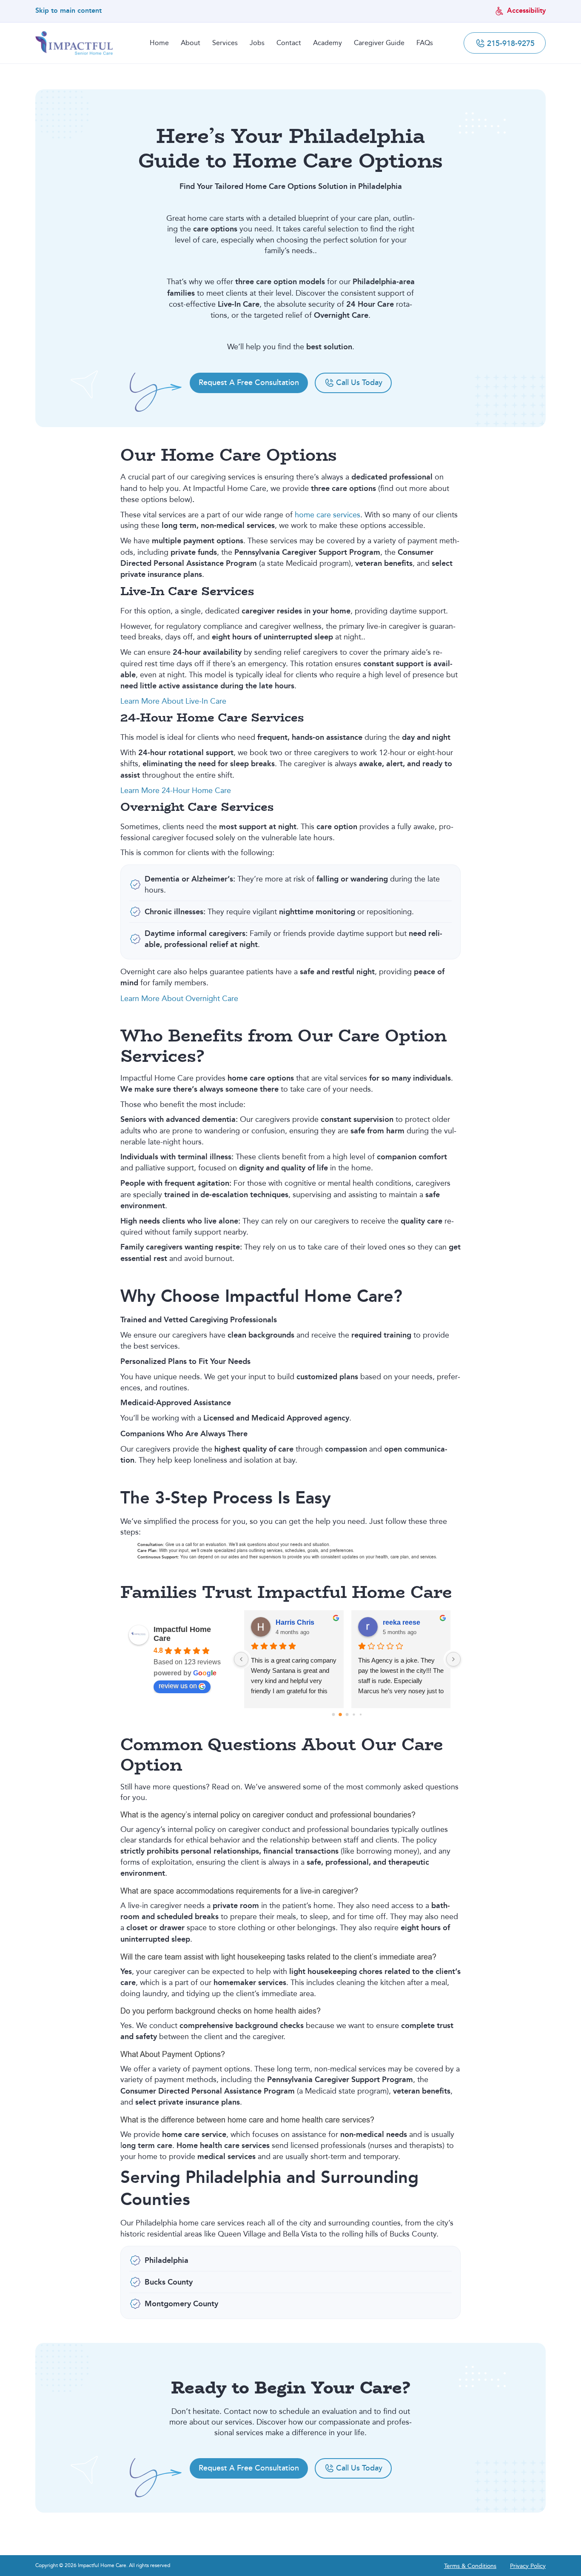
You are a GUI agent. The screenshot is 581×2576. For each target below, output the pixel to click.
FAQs (425, 43)
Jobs (257, 43)
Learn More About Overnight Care (179, 998)
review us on (178, 1686)
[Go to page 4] (361, 1714)
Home (159, 43)
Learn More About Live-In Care (173, 701)
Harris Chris (295, 1622)
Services (225, 43)
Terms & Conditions (470, 2566)
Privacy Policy (528, 2566)
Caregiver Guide (379, 43)
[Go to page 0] (334, 1715)
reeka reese (402, 1622)
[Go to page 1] (341, 1714)
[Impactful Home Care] (74, 43)
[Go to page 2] (347, 1715)
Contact (289, 43)
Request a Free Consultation (249, 382)
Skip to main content (68, 11)
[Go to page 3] (354, 1714)
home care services (328, 515)
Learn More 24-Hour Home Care (176, 790)
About (191, 43)
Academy (328, 43)
